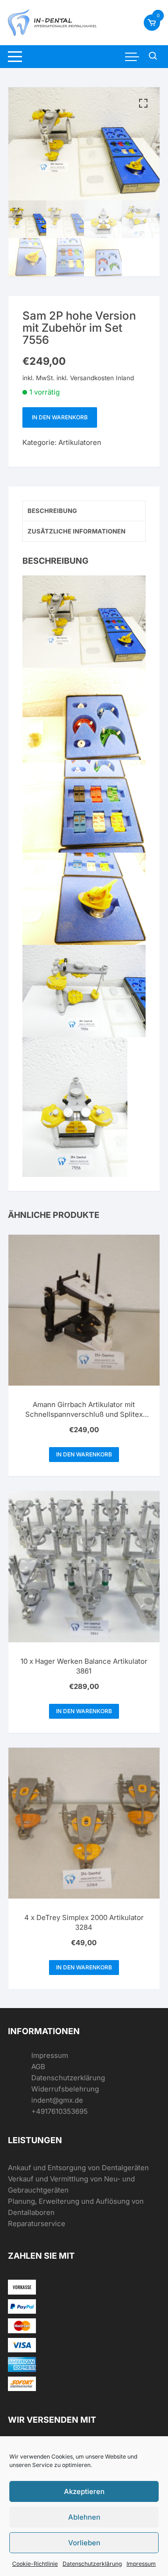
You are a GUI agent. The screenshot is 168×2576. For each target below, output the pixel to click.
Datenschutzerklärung (92, 2564)
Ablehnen (84, 2517)
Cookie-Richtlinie (35, 2564)
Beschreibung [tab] (52, 511)
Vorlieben (84, 2543)
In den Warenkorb (60, 417)
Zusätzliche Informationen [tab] (77, 531)
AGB (38, 2067)
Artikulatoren (80, 442)
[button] (143, 103)
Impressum (141, 2564)
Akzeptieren (84, 2491)
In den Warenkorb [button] (84, 1454)
